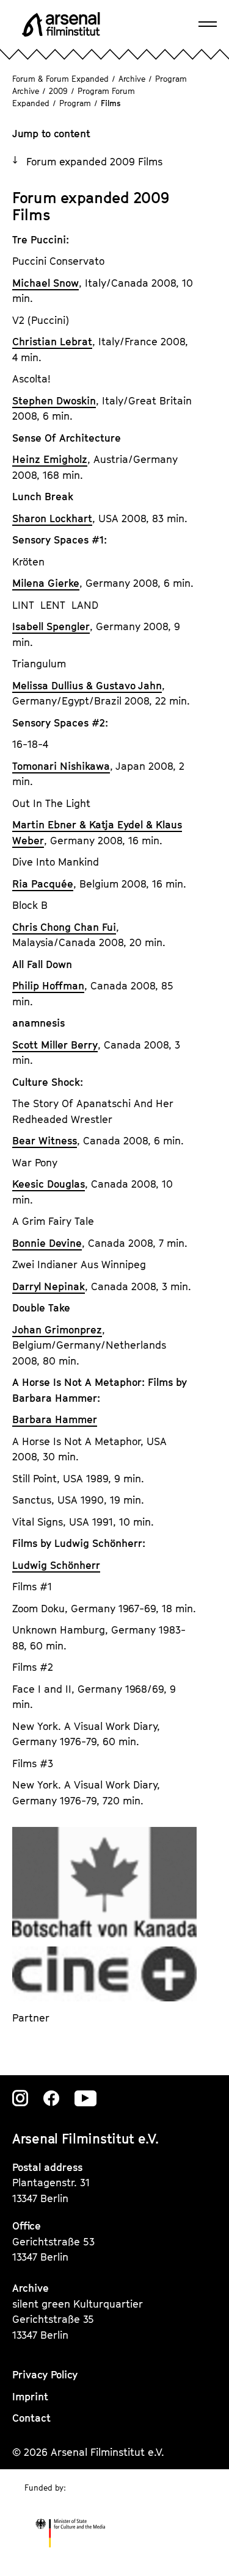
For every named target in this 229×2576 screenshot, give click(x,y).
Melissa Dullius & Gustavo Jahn (87, 686)
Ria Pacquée (43, 884)
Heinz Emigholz (50, 459)
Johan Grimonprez (57, 1330)
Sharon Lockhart (52, 518)
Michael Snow (45, 283)
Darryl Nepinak (49, 1286)
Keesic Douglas (49, 1184)
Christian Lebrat (52, 342)
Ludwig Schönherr (56, 1565)
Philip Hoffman (48, 986)
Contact (31, 2418)
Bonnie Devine (47, 1243)
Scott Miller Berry (55, 1045)
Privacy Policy (45, 2375)
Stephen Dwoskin (54, 401)
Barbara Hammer (55, 1419)
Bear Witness (45, 1141)
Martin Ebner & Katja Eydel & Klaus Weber (97, 833)
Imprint (30, 2397)
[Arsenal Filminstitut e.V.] (61, 24)
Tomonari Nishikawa (61, 766)
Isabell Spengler (51, 626)
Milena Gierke (46, 583)
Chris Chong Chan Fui (64, 927)
